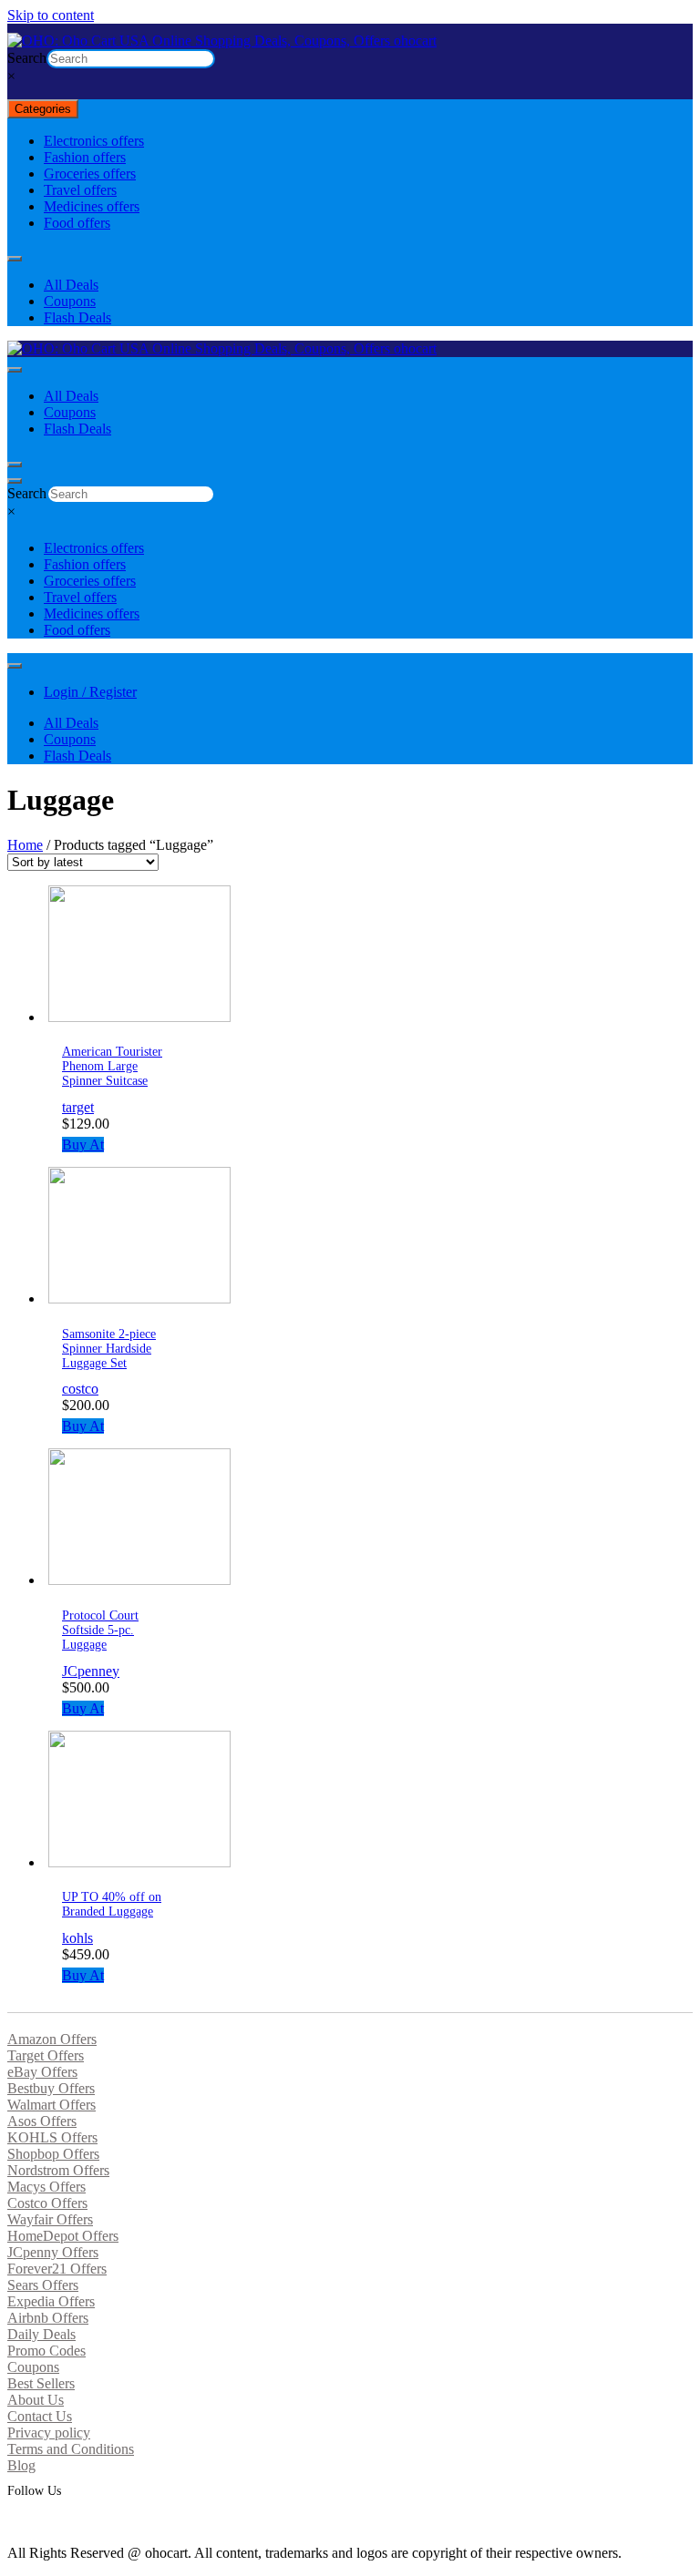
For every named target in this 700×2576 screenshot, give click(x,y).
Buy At (83, 1145)
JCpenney (91, 1671)
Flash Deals (77, 317)
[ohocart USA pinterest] (21, 2520)
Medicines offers (92, 206)
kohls (77, 1938)
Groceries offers (90, 174)
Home (25, 845)
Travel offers (80, 190)
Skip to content (51, 15)
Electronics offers (94, 141)
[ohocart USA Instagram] (26, 2520)
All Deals (71, 285)
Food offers (77, 223)
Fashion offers (85, 157)
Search (27, 58)
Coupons (70, 301)
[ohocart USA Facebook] (10, 2520)
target (78, 1107)
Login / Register (90, 692)
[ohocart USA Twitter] (15, 2520)
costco (80, 1389)
